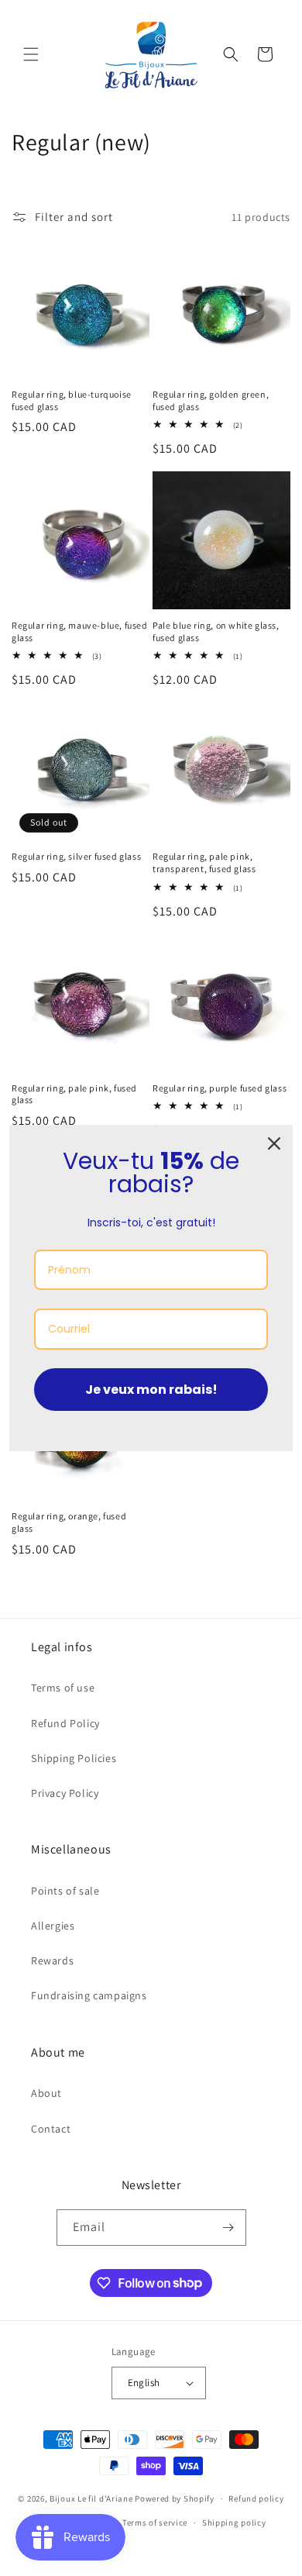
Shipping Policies (74, 1758)
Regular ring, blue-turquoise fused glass (72, 400)
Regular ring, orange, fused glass (69, 1522)
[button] (31, 54)
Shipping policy (234, 2523)
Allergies (53, 1926)
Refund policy (256, 2498)
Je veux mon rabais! (151, 1390)
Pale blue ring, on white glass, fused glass (216, 631)
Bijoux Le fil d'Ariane (91, 2498)
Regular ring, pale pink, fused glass (74, 1094)
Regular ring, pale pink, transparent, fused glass (204, 862)
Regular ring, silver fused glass (76, 856)
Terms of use (63, 1688)
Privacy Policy (65, 1793)
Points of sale (65, 1891)
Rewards (52, 1960)
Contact (51, 2129)
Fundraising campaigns (89, 1995)
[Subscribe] (228, 2228)
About (46, 2093)
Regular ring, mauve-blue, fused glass (80, 631)
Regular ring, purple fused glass (220, 1088)
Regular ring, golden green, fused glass (211, 400)
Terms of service (155, 2523)
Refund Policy (65, 1723)
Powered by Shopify (175, 2498)
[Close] (274, 1143)
